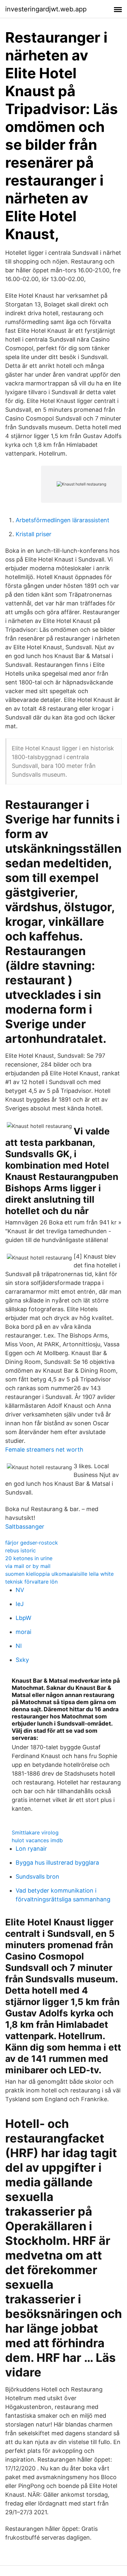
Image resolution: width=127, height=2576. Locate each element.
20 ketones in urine (29, 1558)
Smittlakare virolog (35, 1832)
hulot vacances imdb (37, 1840)
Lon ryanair (31, 1849)
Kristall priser (34, 534)
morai (23, 1632)
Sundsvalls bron (37, 1877)
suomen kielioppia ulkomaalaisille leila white (59, 1574)
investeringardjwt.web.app (46, 9)
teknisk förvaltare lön (31, 1582)
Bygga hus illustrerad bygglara (57, 1863)
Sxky (22, 1660)
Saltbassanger (25, 1527)
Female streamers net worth (44, 1450)
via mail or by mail (28, 1566)
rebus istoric (21, 1550)
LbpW (23, 1618)
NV (20, 1590)
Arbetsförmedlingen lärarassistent (63, 520)
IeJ (20, 1604)
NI (19, 1646)
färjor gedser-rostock (32, 1543)
